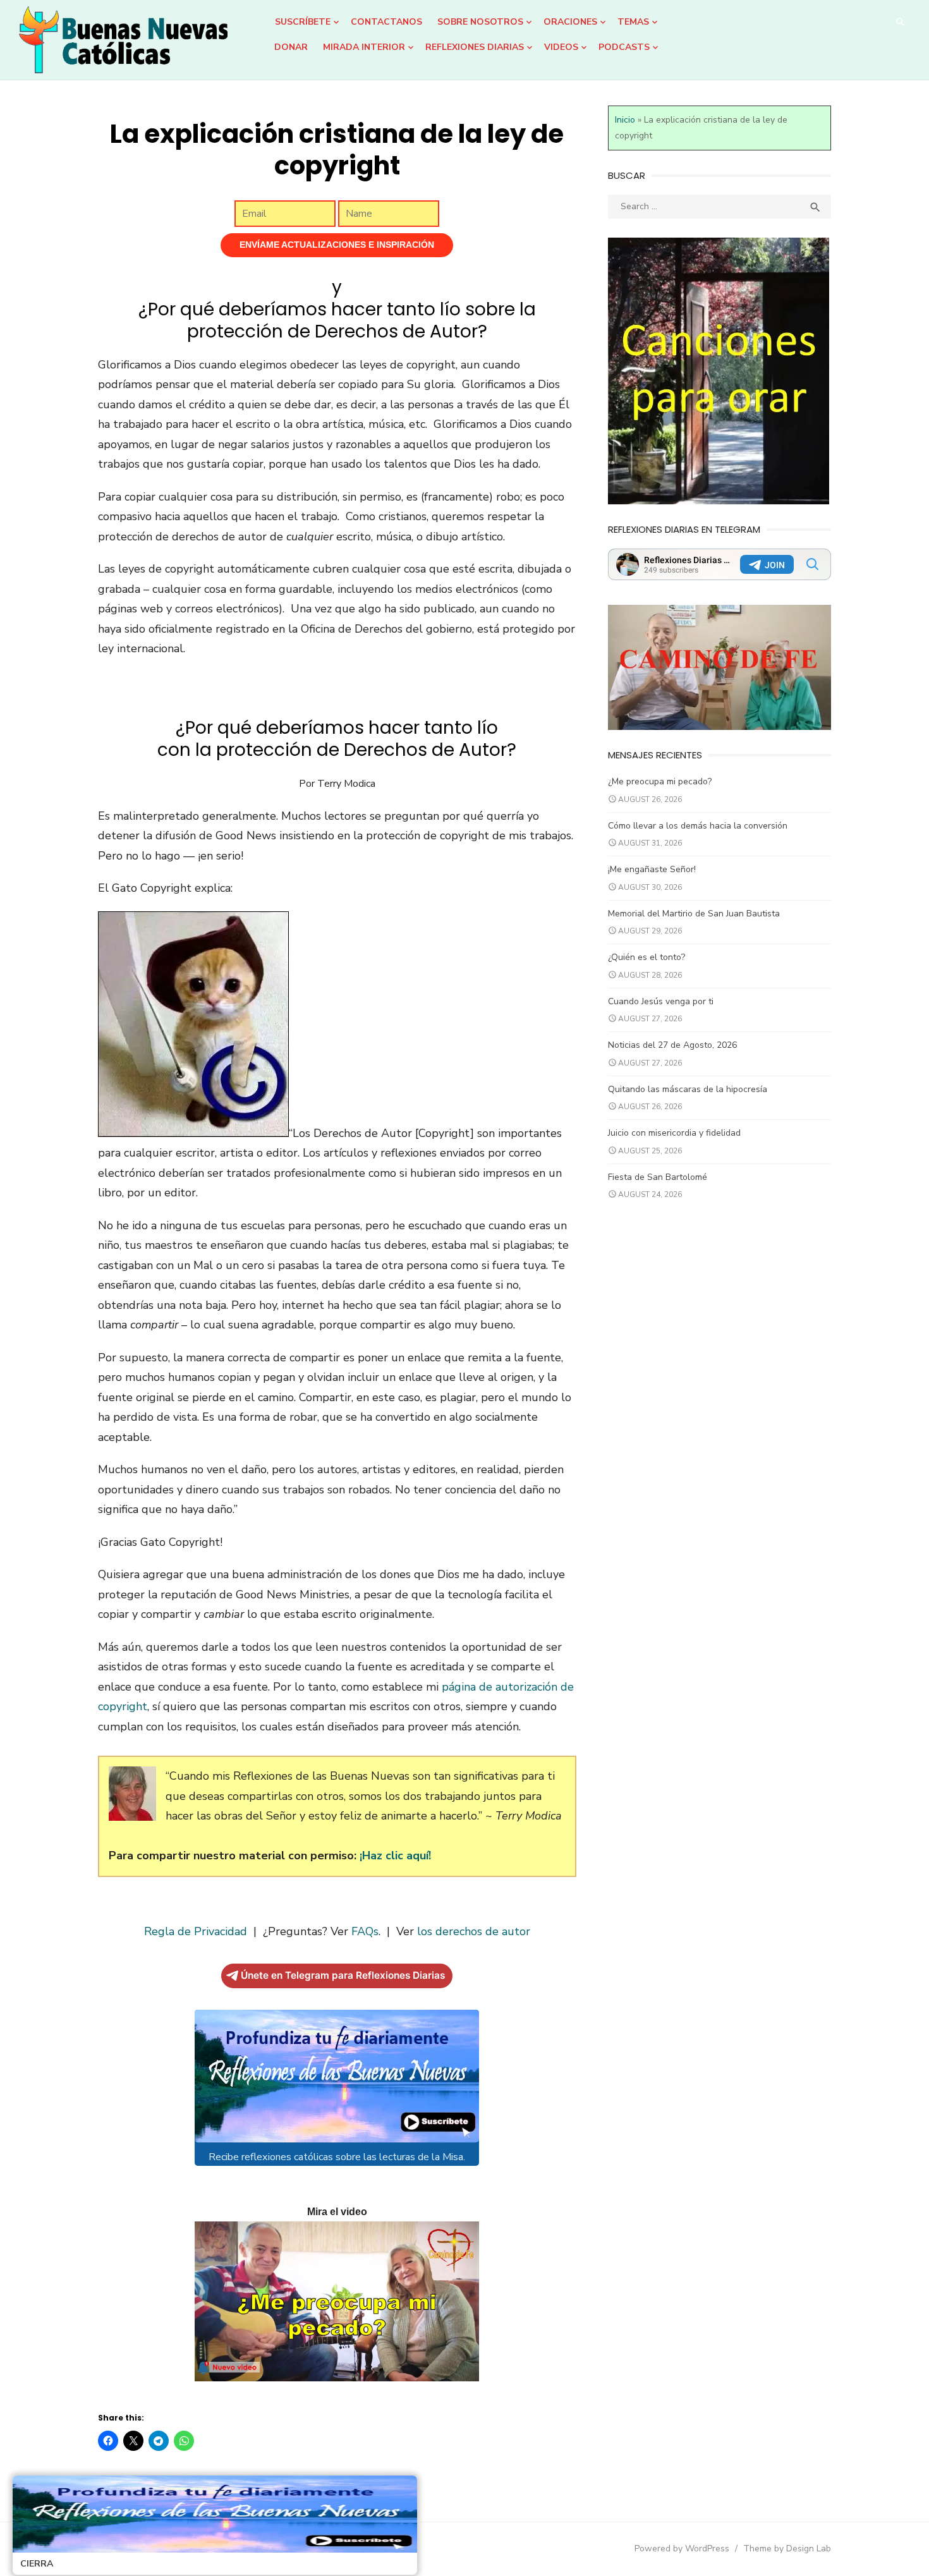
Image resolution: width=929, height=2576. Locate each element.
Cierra (37, 2564)
